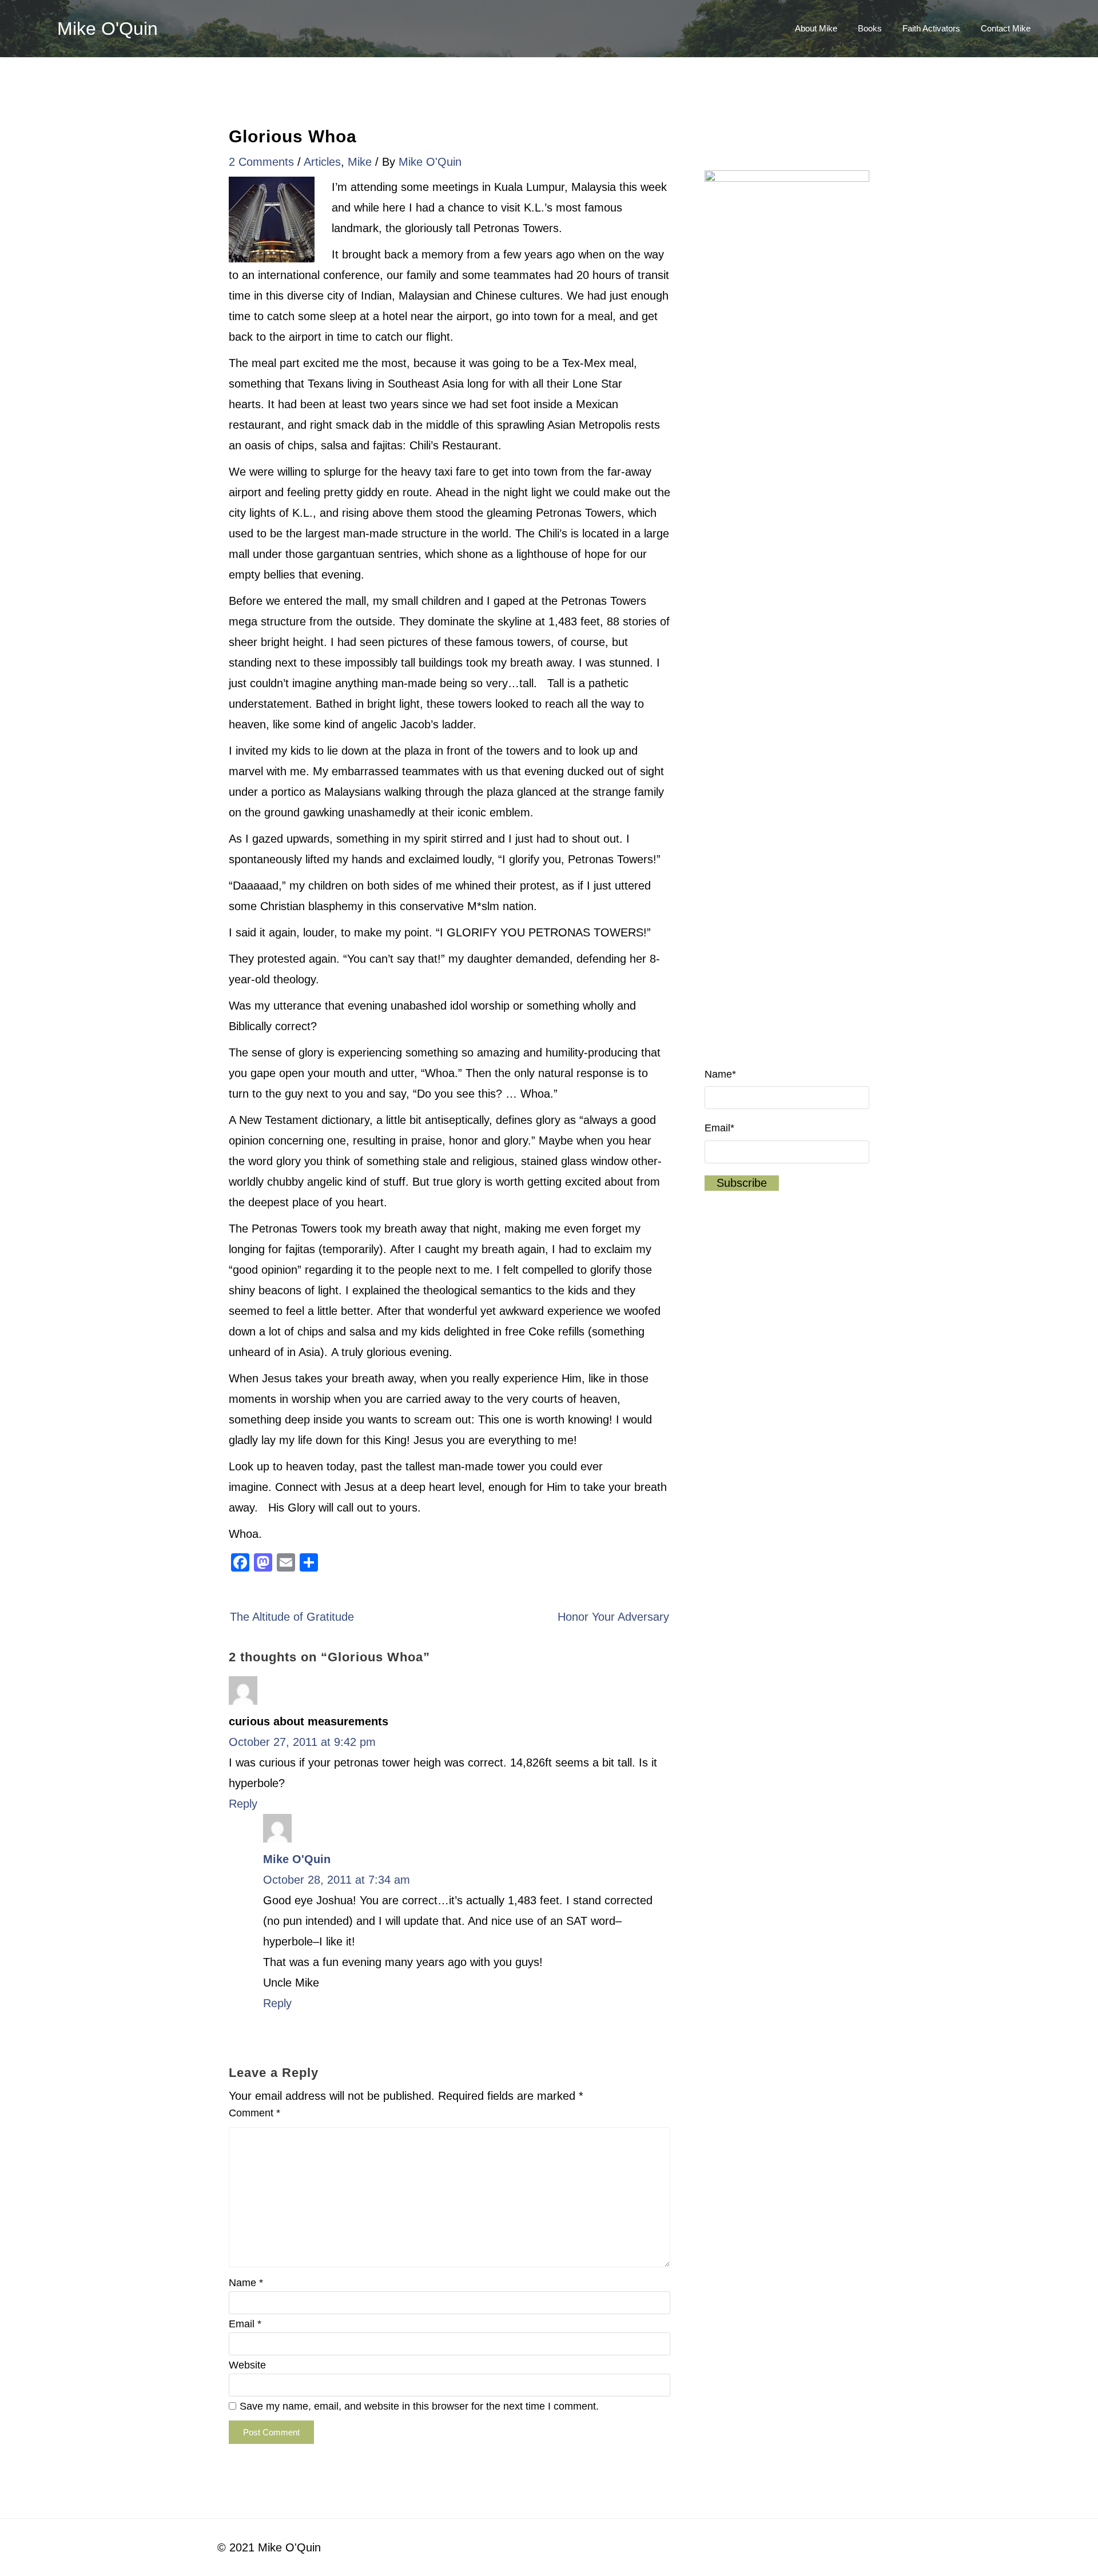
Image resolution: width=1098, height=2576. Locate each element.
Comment (254, 2113)
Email (245, 2324)
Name (246, 2283)
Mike (360, 162)
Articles (322, 162)
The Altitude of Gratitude (292, 1617)
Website (247, 2365)
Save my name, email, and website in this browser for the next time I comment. (419, 2406)
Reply (243, 1804)
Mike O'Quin (108, 29)
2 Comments (261, 162)
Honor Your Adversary (613, 1617)
